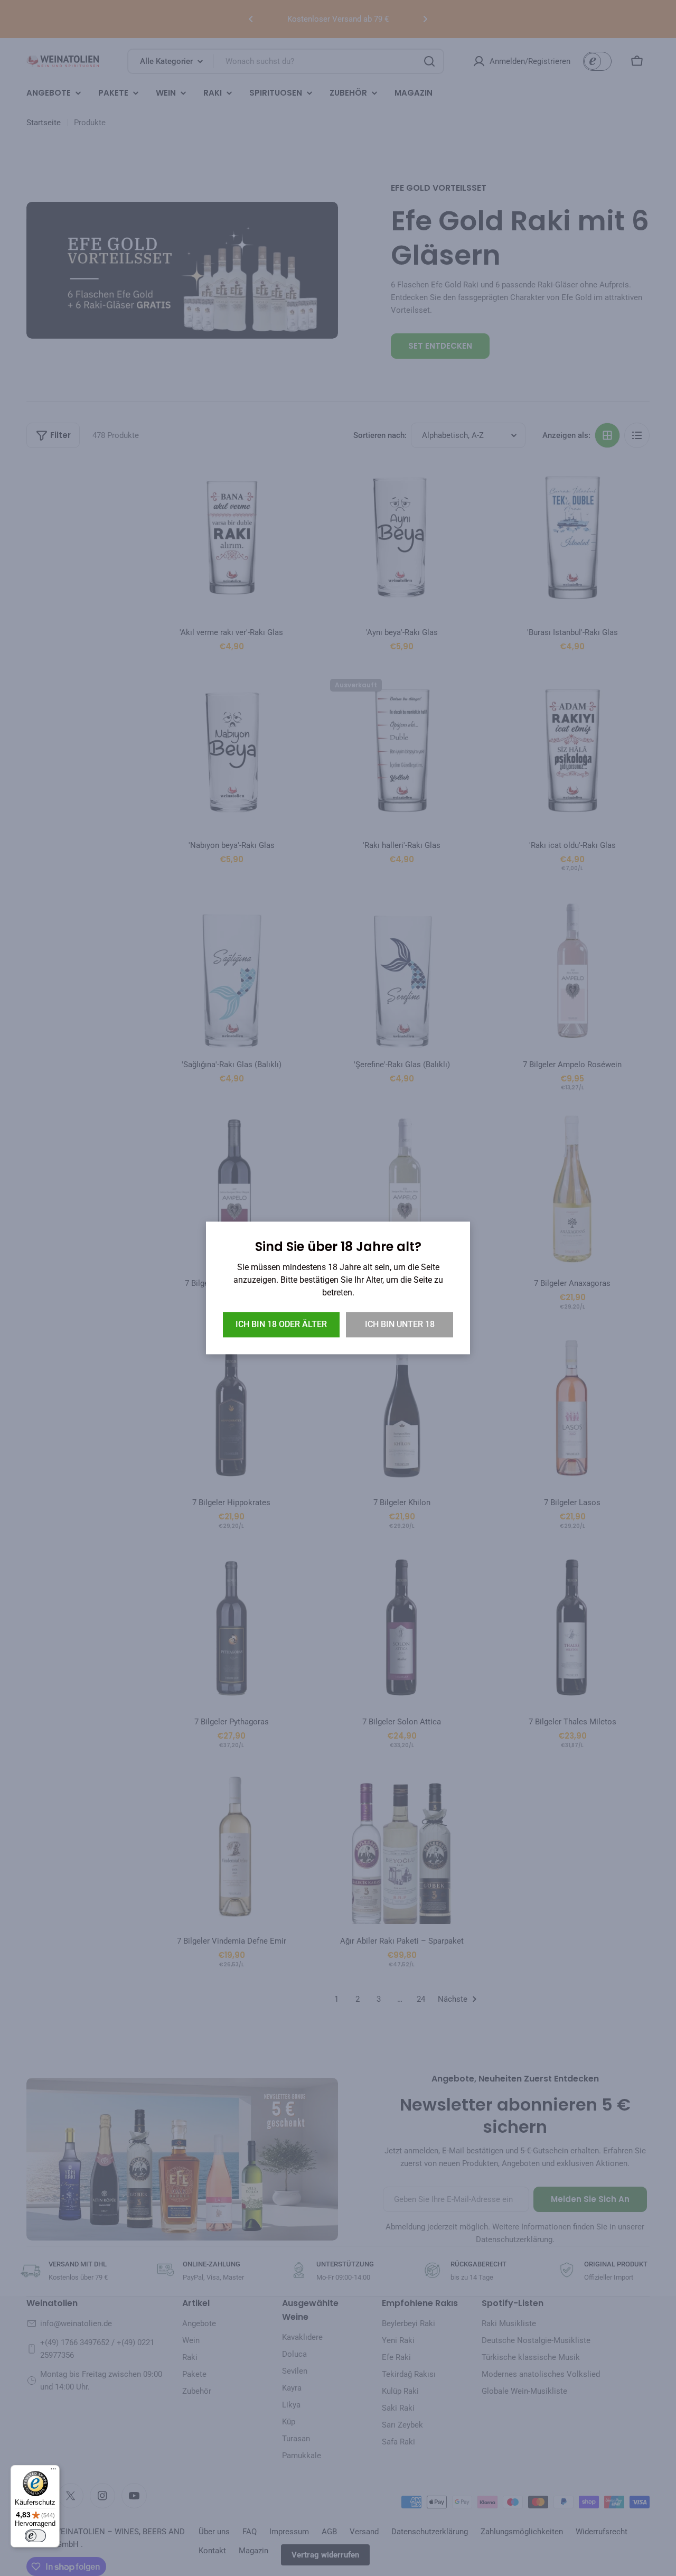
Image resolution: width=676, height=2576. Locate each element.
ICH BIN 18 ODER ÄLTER (281, 1325)
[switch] (35, 2536)
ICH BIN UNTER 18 (400, 1325)
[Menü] (53, 2471)
